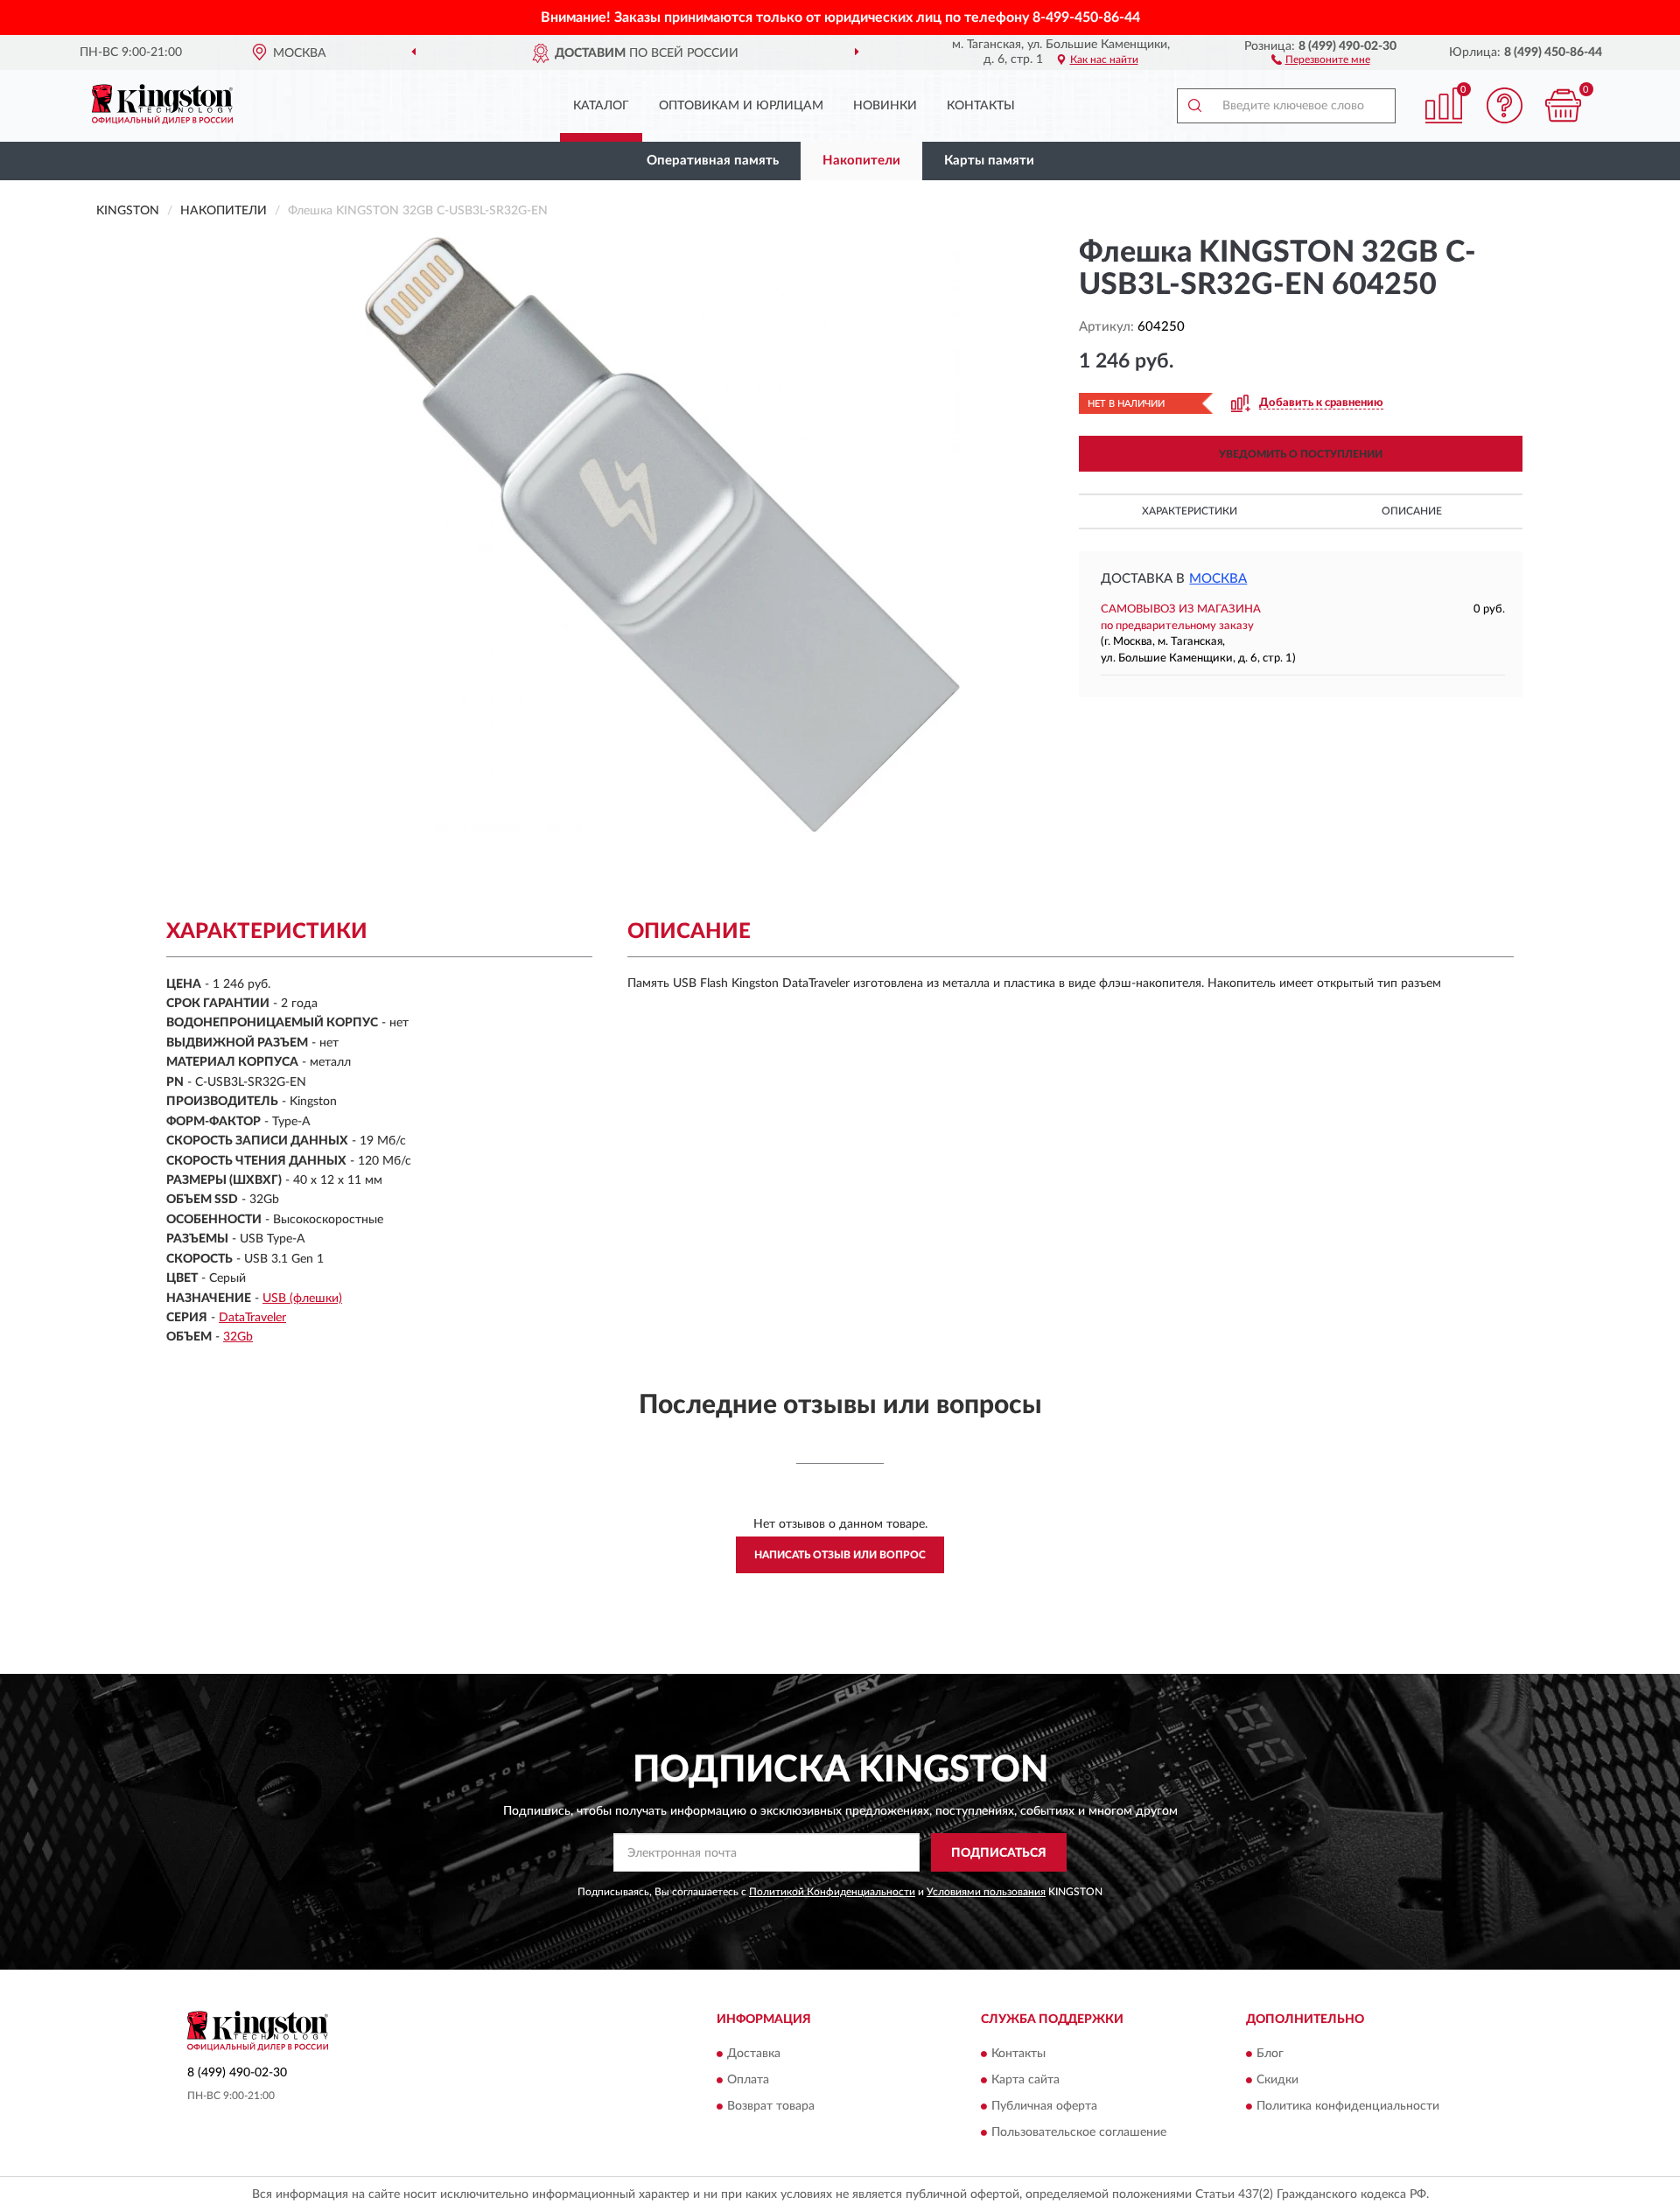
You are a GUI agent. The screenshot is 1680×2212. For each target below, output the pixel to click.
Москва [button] (1218, 579)
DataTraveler (252, 1318)
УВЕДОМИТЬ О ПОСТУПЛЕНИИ (1301, 454)
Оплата (748, 2080)
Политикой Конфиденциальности (832, 1892)
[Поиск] (1194, 106)
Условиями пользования (986, 1892)
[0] (1564, 105)
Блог (1270, 2054)
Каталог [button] (601, 106)
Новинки (885, 106)
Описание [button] (1412, 511)
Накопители (861, 161)
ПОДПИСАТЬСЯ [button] (999, 1853)
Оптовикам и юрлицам (741, 106)
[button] (1321, 59)
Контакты (981, 106)
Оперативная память (713, 161)
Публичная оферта (1044, 2106)
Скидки (1277, 2080)
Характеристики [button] (1190, 511)
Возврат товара (771, 2106)
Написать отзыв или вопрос (840, 1555)
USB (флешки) (302, 1298)
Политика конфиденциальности (1348, 2106)
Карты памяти (989, 161)
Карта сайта (1025, 2080)
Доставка (754, 2054)
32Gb (238, 1337)
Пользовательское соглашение (1079, 2132)
